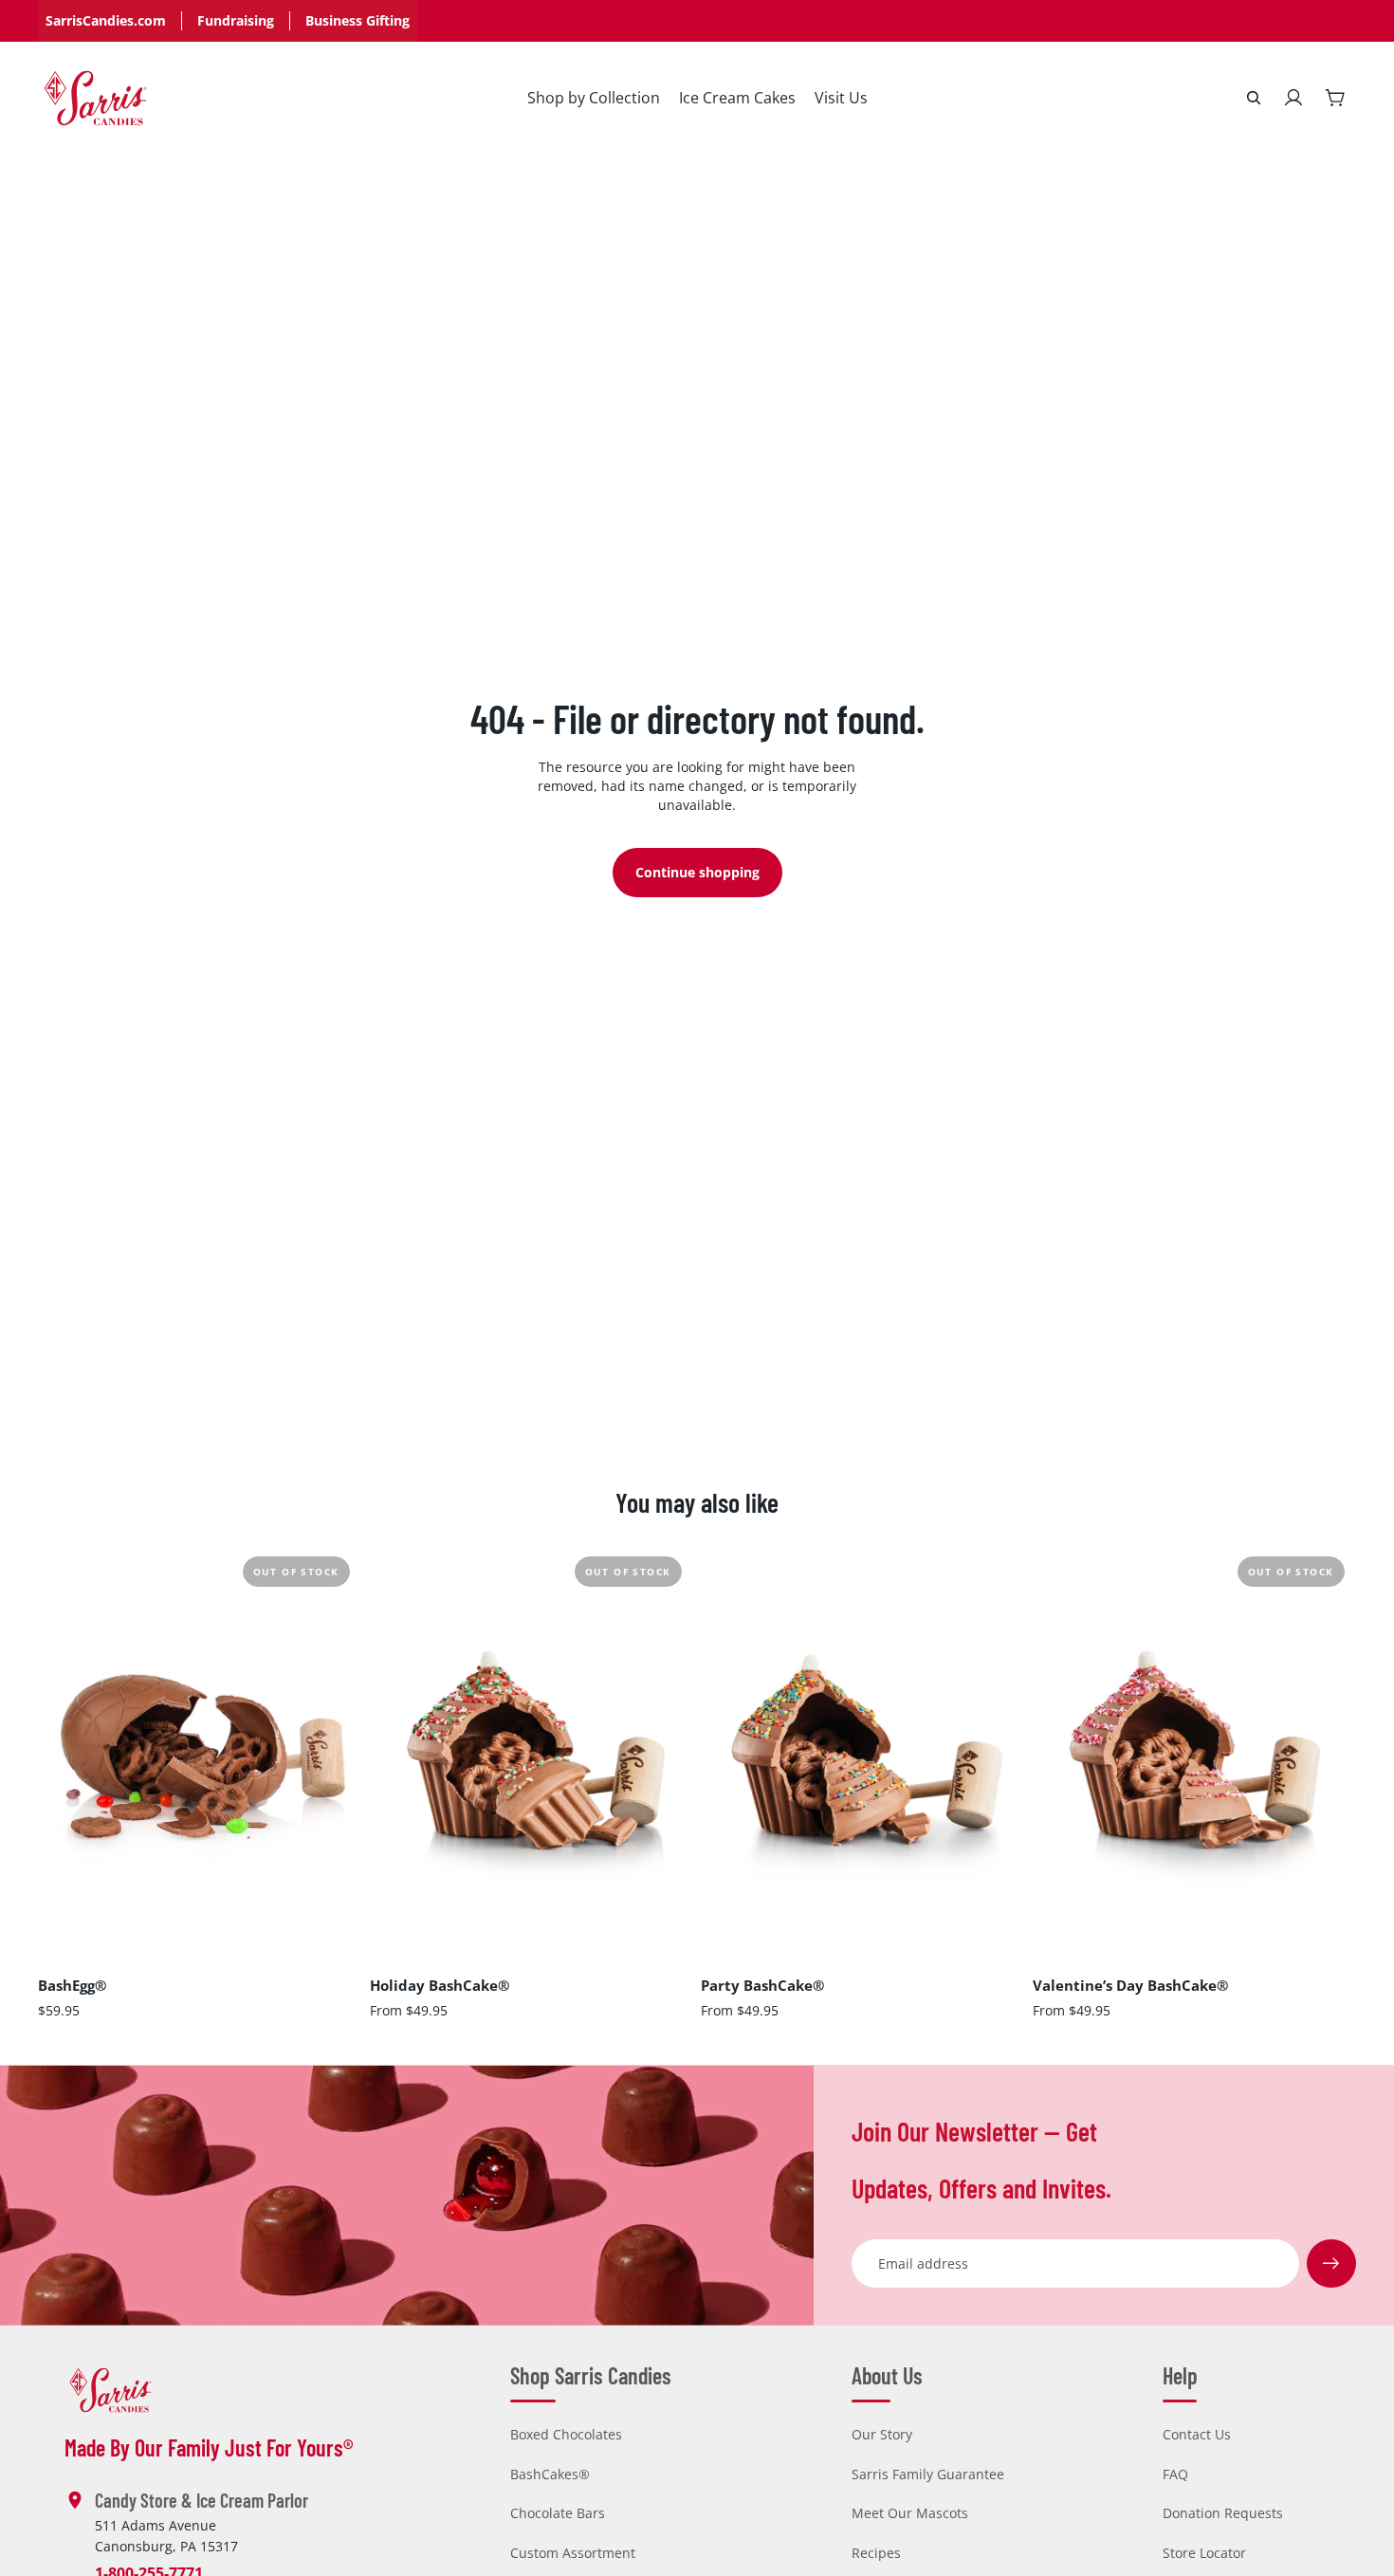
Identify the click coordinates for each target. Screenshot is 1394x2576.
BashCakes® (550, 2474)
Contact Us (1197, 2434)
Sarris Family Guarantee (928, 2474)
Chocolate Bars (558, 2513)
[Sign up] (1331, 2264)
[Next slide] (334, 1746)
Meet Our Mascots (910, 2513)
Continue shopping (697, 872)
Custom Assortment (573, 2553)
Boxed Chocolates (566, 2434)
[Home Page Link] (95, 98)
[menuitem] (594, 98)
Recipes (876, 2553)
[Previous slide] (66, 1746)
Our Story (882, 2434)
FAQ (1175, 2474)
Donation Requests (1223, 2513)
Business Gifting (358, 20)
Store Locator (1204, 2553)
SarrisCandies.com (106, 20)
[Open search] (1254, 98)
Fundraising (236, 20)
